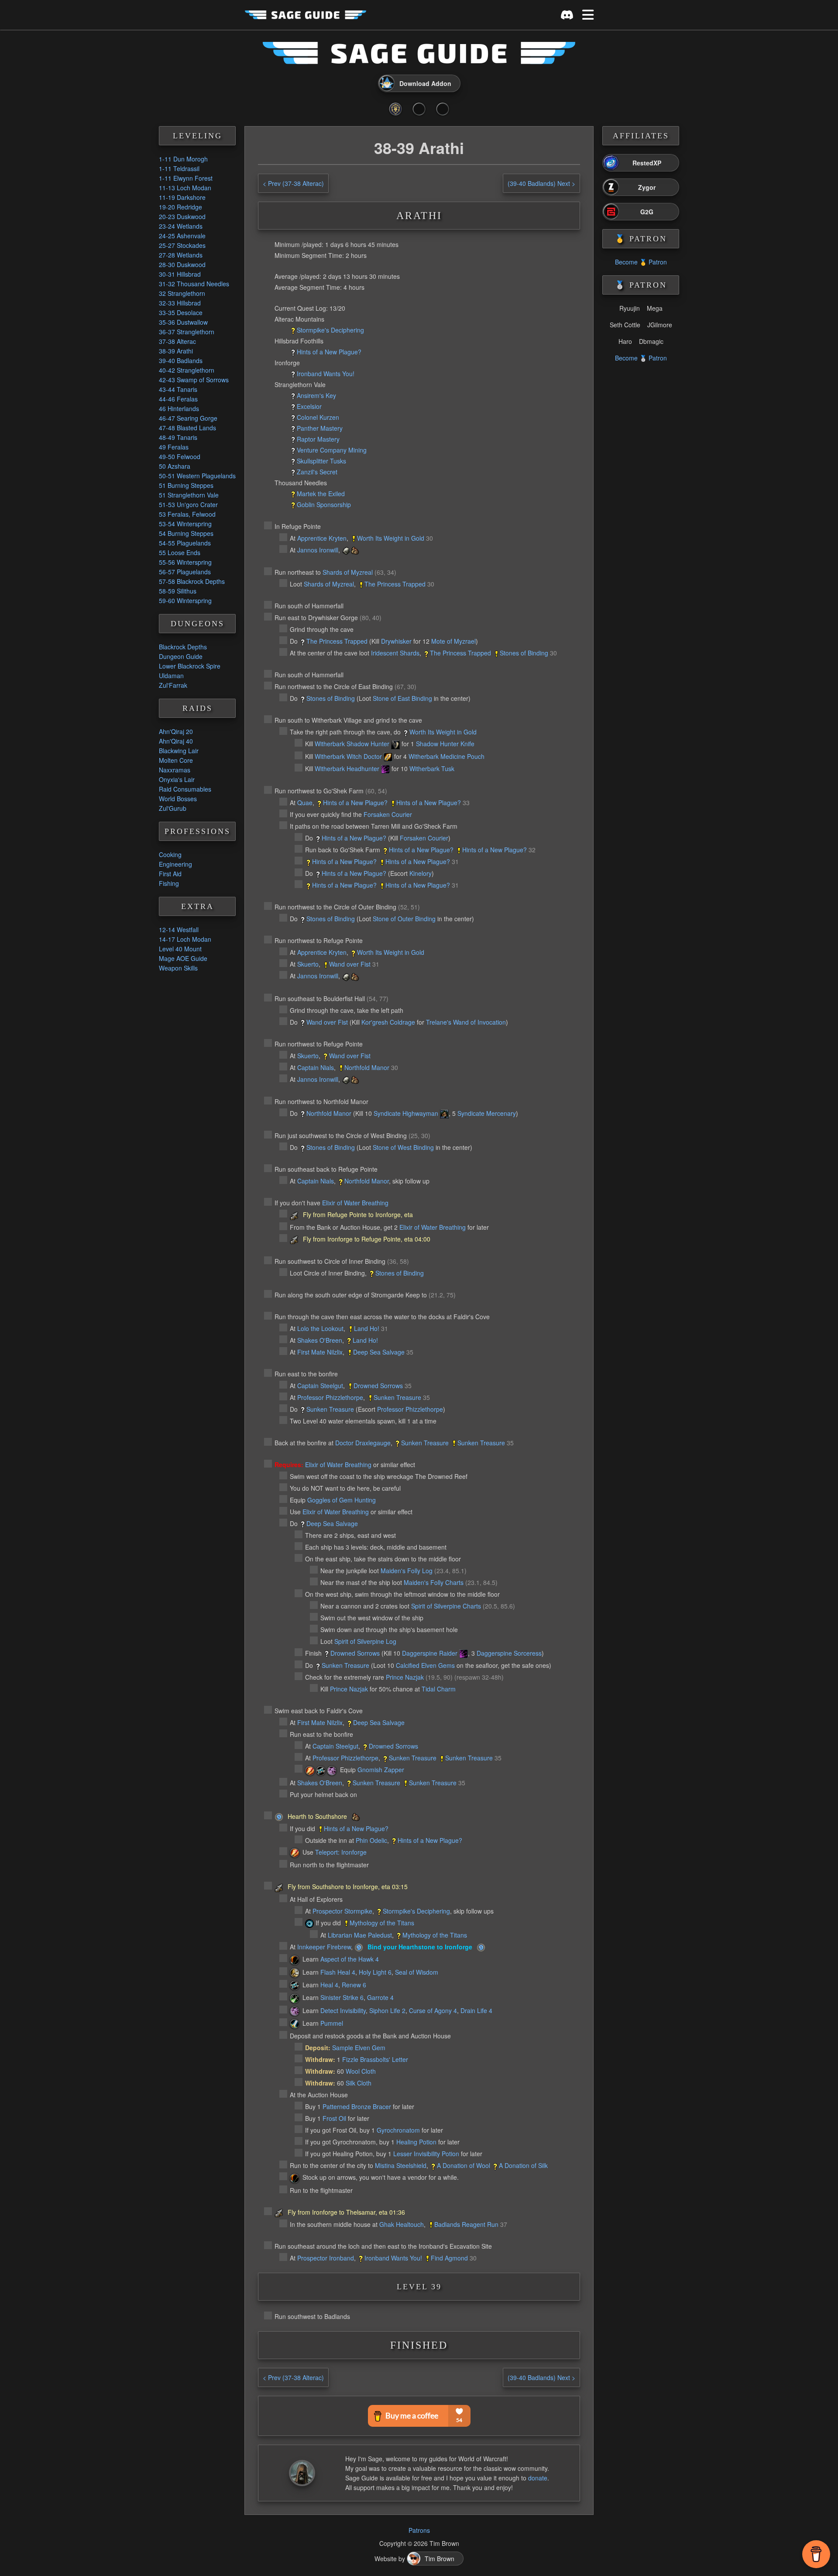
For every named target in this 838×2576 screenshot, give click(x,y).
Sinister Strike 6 (342, 1997)
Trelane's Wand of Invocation (466, 1022)
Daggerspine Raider (430, 1653)
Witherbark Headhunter (347, 768)
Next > (541, 183)
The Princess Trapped (395, 584)
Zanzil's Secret (317, 472)
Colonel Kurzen (318, 417)
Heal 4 (329, 1985)
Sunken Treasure (397, 1397)
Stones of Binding (524, 653)
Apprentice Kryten (322, 538)
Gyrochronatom (398, 2130)
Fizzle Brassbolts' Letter (375, 2059)
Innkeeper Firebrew (324, 1947)
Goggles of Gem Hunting (342, 1500)
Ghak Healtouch (402, 2224)
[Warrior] (295, 2024)
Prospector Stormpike (342, 1911)
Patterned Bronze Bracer (357, 2106)
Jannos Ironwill (318, 550)
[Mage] (310, 1771)
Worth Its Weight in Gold (391, 538)
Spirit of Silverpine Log (365, 1641)
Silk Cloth (359, 2083)
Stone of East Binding (402, 698)
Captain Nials (316, 1067)
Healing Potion (416, 2142)
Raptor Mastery (318, 439)
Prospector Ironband (326, 2258)
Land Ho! (367, 1328)
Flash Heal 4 (338, 1972)
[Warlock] (332, 1771)
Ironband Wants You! (326, 374)
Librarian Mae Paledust (360, 1935)
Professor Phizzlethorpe (330, 1397)
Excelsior (309, 406)
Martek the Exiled (321, 494)
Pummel (332, 2023)
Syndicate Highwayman (406, 1113)
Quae (305, 803)
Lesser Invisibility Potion (426, 2154)
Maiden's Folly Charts (434, 1582)
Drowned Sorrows (378, 1386)
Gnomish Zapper (381, 1770)
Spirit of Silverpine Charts (446, 1606)
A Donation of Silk (523, 2165)
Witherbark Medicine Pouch (446, 756)
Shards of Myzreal (348, 572)
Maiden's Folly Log (407, 1571)
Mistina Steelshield (401, 2165)
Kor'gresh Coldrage (388, 1022)
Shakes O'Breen (320, 1340)
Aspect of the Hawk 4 (350, 1959)
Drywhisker (396, 641)
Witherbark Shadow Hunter (352, 744)
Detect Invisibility (343, 2010)
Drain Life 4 (476, 2010)
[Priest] (321, 1771)
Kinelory (421, 873)
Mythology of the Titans (382, 1923)
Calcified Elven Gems (425, 1665)
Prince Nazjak (405, 1677)
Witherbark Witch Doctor (348, 756)
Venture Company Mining (332, 450)
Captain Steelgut (320, 1386)
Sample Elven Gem (359, 2048)
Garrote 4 (380, 1997)
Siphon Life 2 (387, 2010)
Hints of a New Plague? (329, 352)
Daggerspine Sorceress (509, 1653)
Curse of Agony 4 (433, 2010)
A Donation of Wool (464, 2165)
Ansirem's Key (316, 395)
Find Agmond (449, 2258)
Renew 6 (354, 1985)
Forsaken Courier (388, 814)
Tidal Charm (439, 1689)
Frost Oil (334, 2118)
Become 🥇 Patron (641, 262)
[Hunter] (295, 1960)
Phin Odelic (371, 1840)
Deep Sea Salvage (379, 1352)
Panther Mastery (320, 428)
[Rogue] (295, 1999)
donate (538, 2478)
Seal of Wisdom (417, 1972)
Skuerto (308, 964)
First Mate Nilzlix (320, 1352)
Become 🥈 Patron (641, 358)
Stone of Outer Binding (404, 919)
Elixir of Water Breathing (355, 1203)
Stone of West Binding (403, 1147)
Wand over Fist (350, 964)
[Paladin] (295, 1973)
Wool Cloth (361, 2071)
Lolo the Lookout (320, 1328)
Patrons (419, 2530)
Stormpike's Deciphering (330, 330)
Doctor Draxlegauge (363, 1443)
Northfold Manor (367, 1067)
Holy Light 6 (375, 1972)
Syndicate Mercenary (487, 1113)
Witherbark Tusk (432, 768)
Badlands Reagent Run (466, 2224)
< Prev (293, 183)
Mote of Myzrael (453, 641)
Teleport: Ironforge (341, 1852)
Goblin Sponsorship (324, 504)
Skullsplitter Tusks (321, 461)
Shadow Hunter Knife (445, 744)
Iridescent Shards (395, 653)
